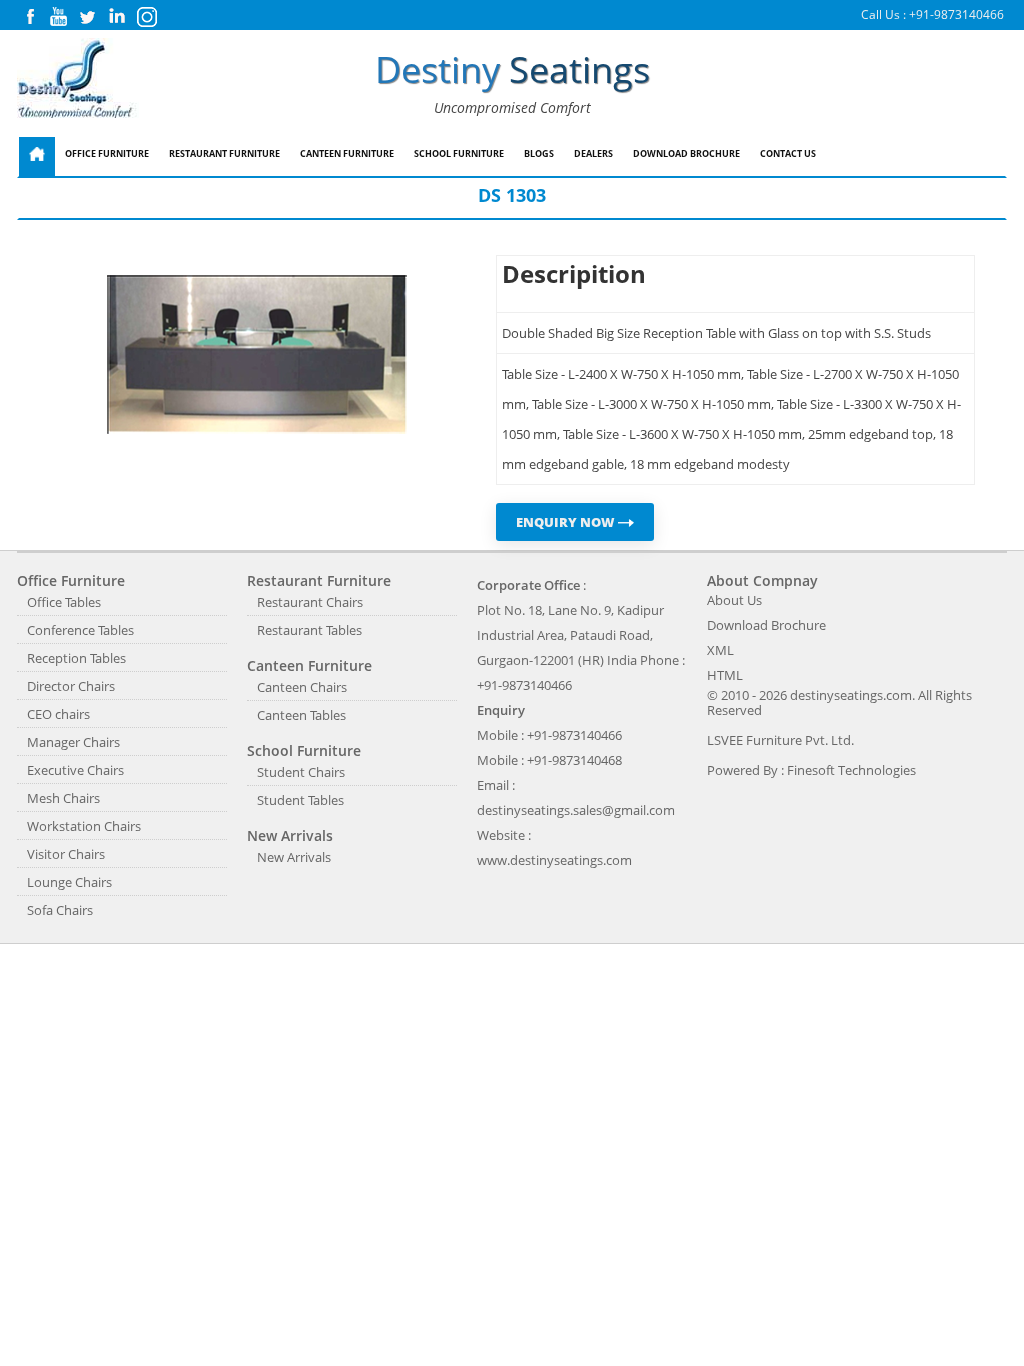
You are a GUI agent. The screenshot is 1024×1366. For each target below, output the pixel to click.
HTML (725, 675)
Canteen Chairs (302, 687)
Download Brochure (686, 154)
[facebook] (30, 21)
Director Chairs (71, 686)
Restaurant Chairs (310, 602)
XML (720, 650)
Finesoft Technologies (851, 770)
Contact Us (788, 154)
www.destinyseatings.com (554, 860)
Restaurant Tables (309, 630)
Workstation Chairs (84, 826)
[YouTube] (58, 21)
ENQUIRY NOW (567, 522)
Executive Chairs (75, 770)
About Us (734, 600)
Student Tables (300, 800)
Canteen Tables (301, 715)
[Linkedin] (117, 21)
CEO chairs (58, 714)
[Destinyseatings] (78, 79)
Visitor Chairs (66, 854)
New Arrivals (294, 857)
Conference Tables (80, 630)
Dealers (593, 154)
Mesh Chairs (63, 798)
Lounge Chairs (69, 882)
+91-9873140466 (956, 14)
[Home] (37, 156)
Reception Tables (76, 658)
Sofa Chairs (60, 910)
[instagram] (147, 22)
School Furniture (459, 154)
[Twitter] (87, 21)
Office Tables (64, 602)
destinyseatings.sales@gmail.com (576, 810)
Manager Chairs (73, 742)
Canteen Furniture (347, 154)
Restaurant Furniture (224, 154)
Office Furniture (107, 154)
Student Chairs (301, 772)
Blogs (539, 154)
